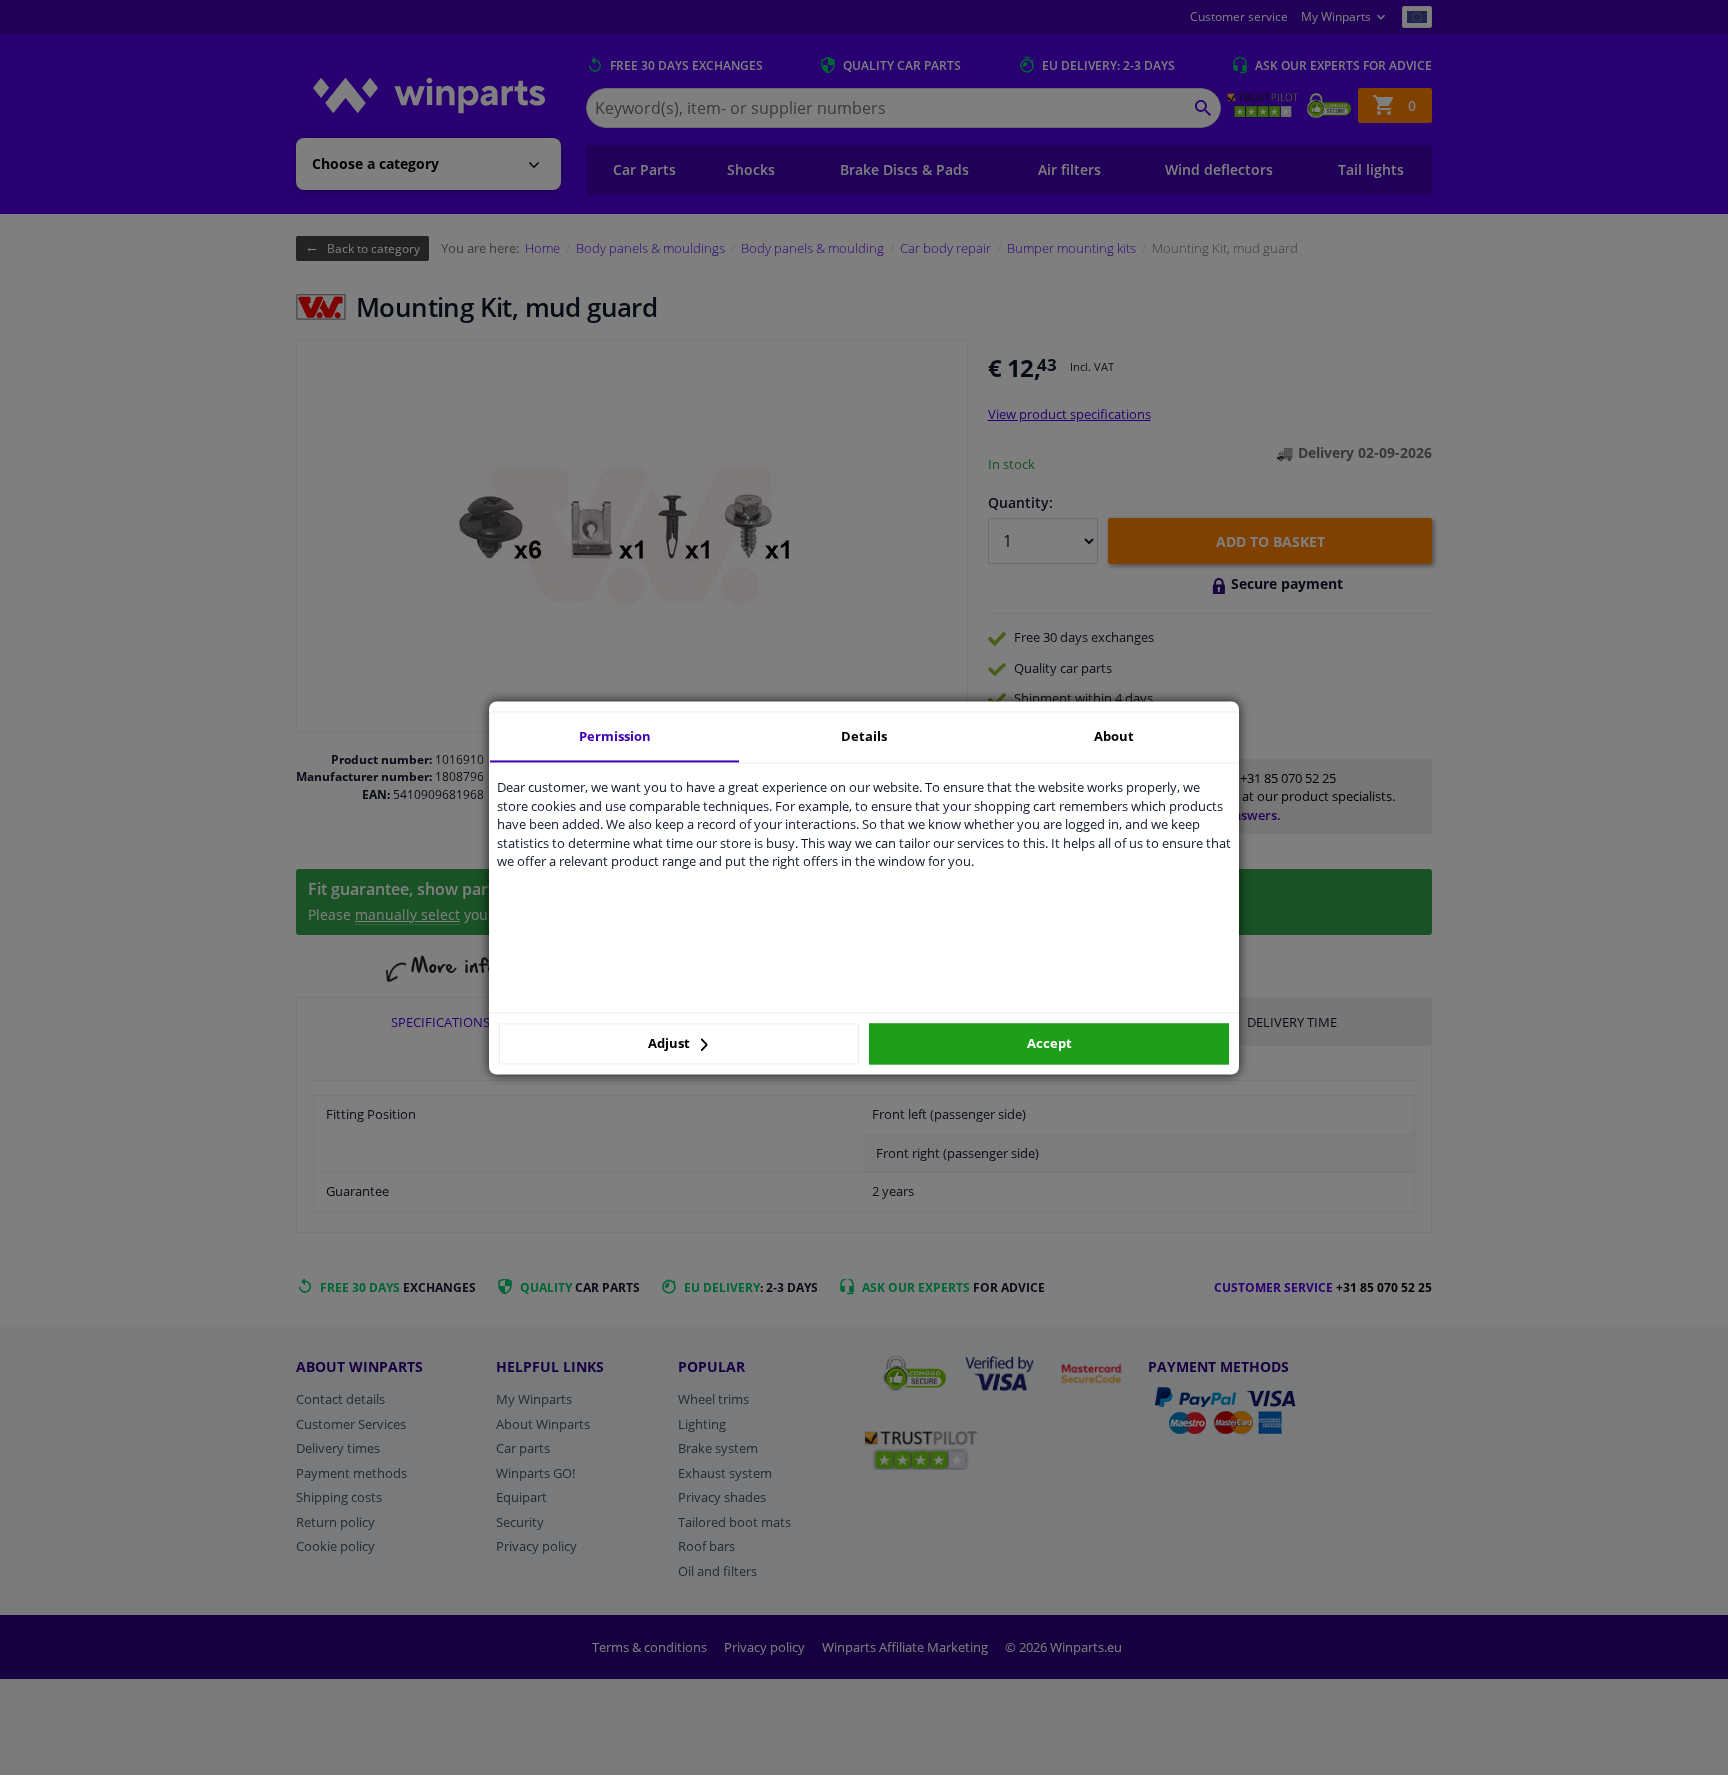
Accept (1049, 1044)
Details (864, 736)
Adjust (670, 1044)
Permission (615, 736)
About (1114, 736)
